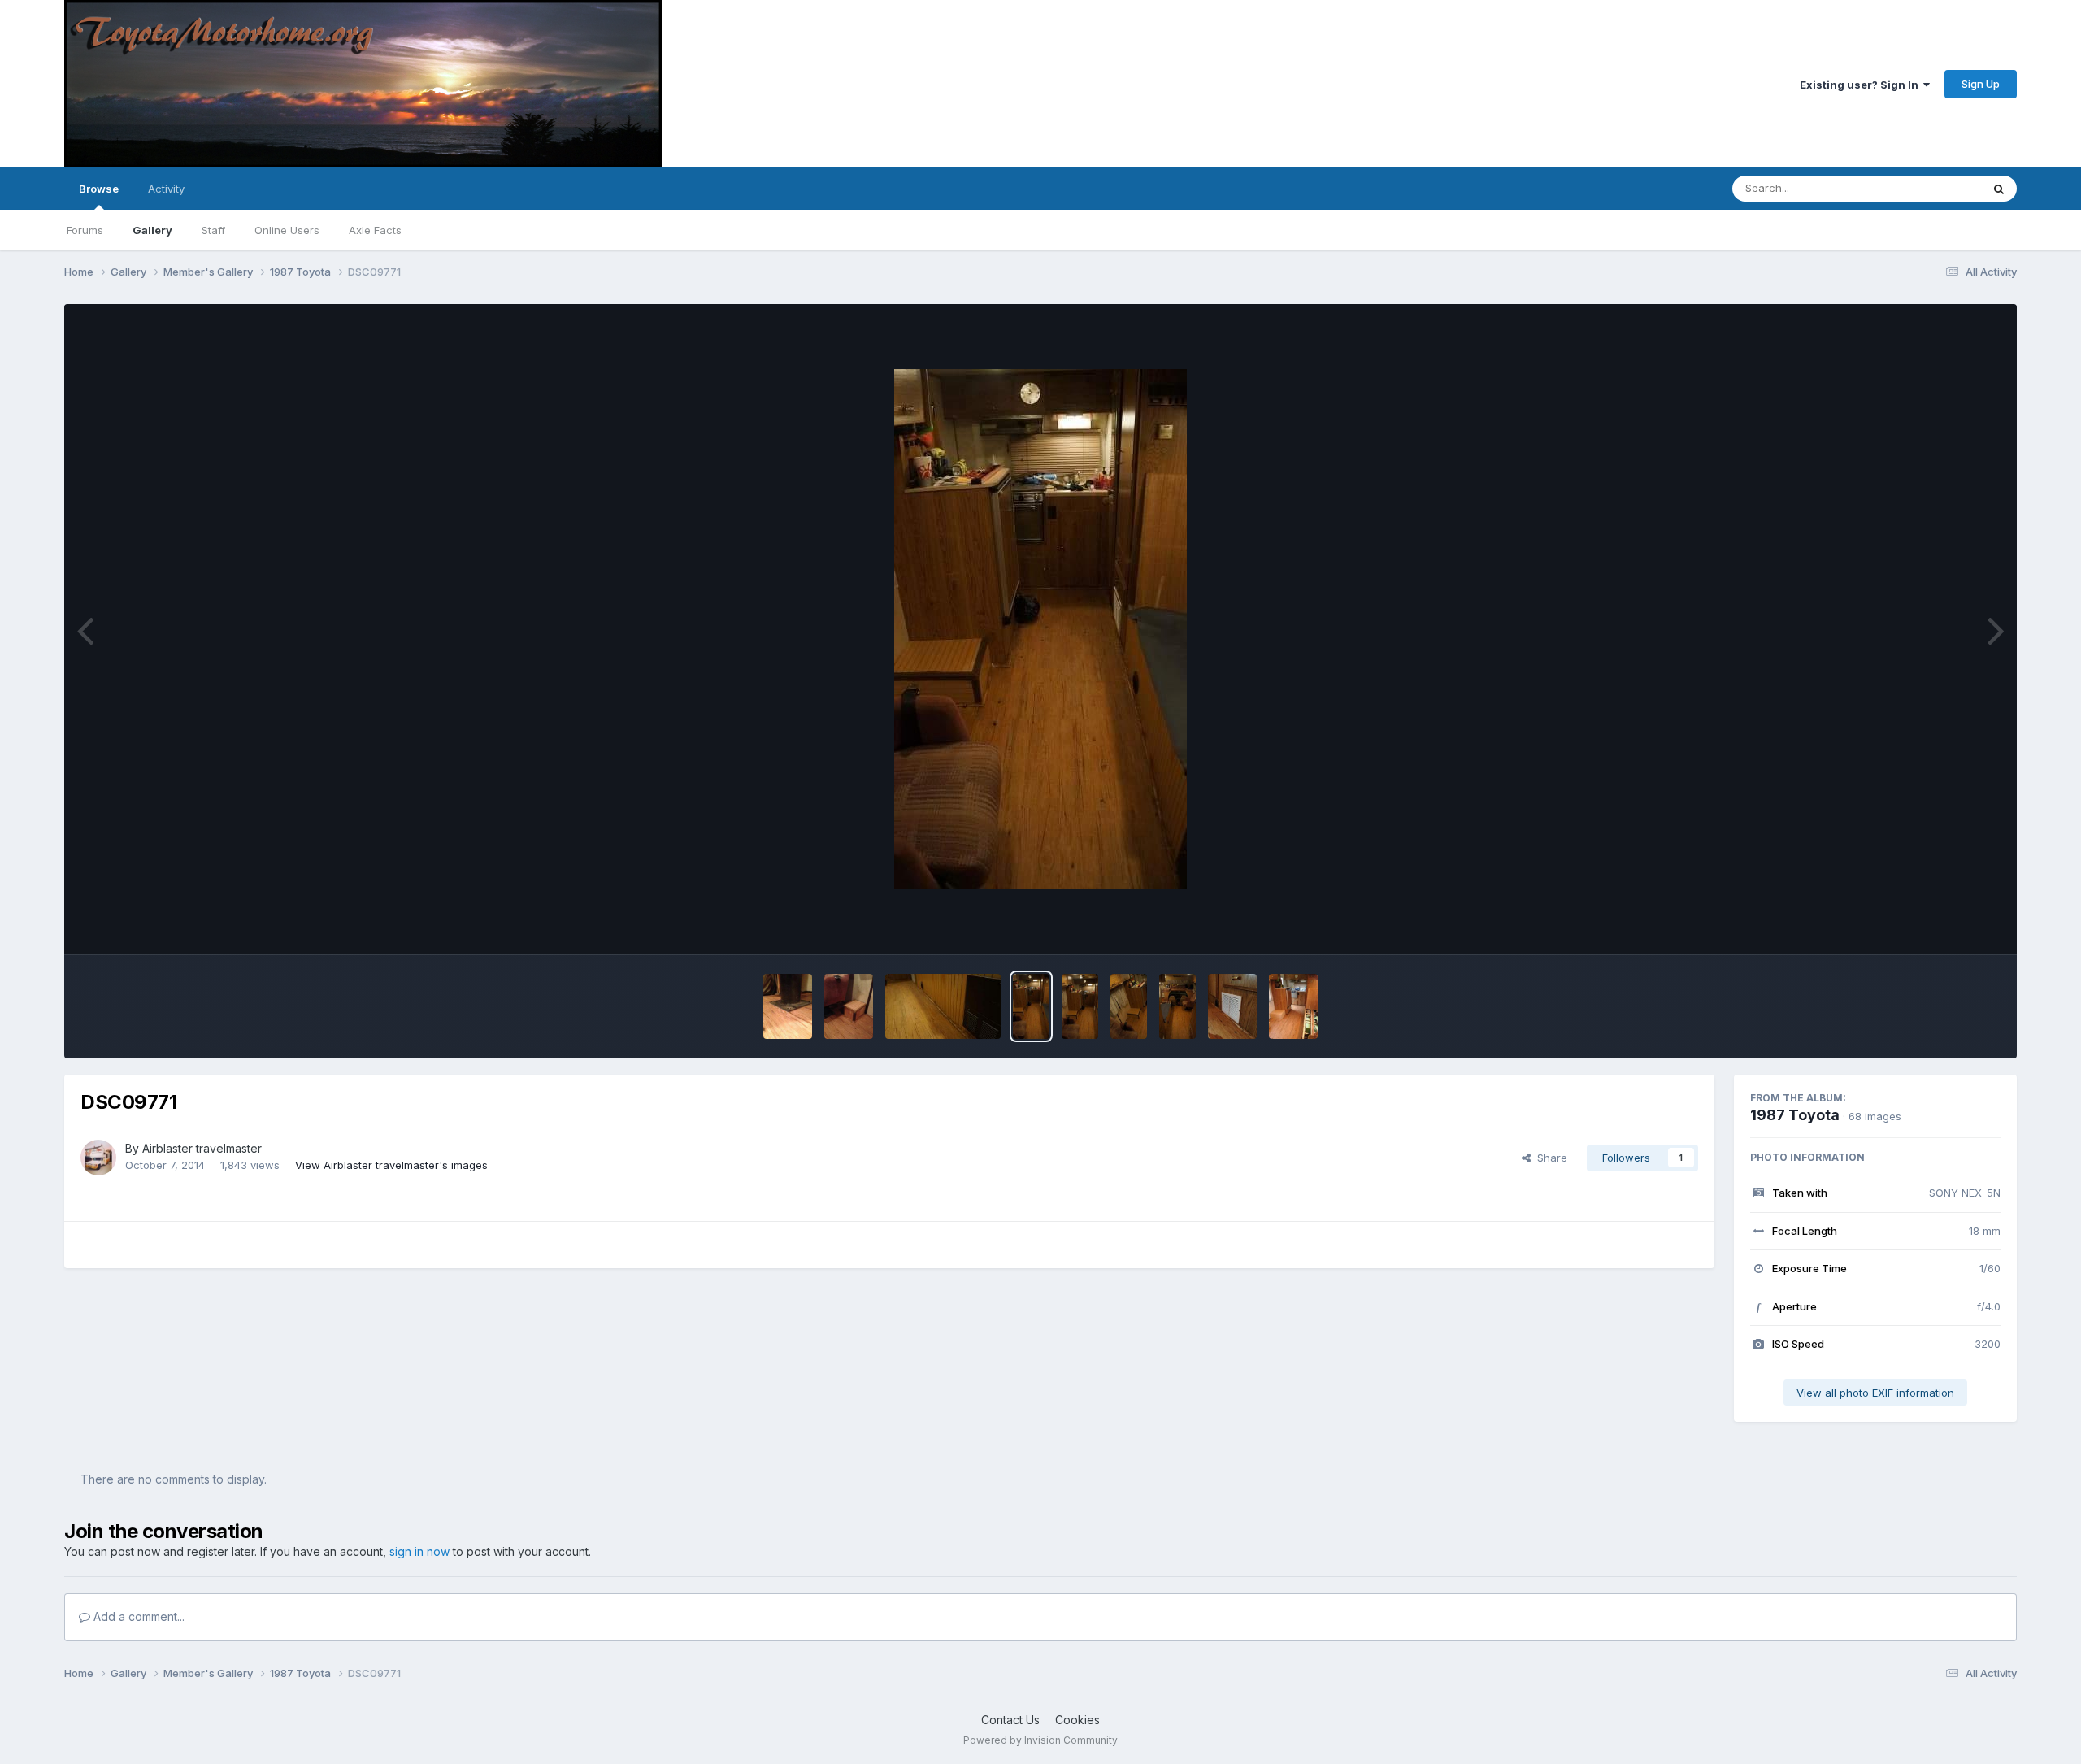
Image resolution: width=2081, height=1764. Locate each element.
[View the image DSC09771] (1031, 1006)
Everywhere (1931, 188)
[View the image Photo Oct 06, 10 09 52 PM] (788, 1006)
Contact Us (1010, 1720)
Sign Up (1981, 84)
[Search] (1999, 189)
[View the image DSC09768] (1177, 1006)
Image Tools (1949, 925)
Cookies (1077, 1720)
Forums (85, 230)
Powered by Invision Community (1040, 1740)
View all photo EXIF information (1875, 1393)
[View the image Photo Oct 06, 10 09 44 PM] (849, 1006)
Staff (213, 230)
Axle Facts (375, 230)
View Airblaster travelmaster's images (391, 1165)
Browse (99, 189)
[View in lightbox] (1040, 629)
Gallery (152, 230)
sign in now (419, 1551)
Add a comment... (137, 1616)
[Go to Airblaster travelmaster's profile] (98, 1158)
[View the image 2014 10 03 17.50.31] (1293, 1006)
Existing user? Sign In (1862, 85)
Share (1549, 1158)
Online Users (287, 230)
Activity (166, 189)
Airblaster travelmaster (202, 1148)
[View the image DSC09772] (943, 1006)
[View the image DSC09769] (1129, 1006)
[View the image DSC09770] (1080, 1006)
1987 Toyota (1795, 1115)
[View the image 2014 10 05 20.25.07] (1232, 1006)
